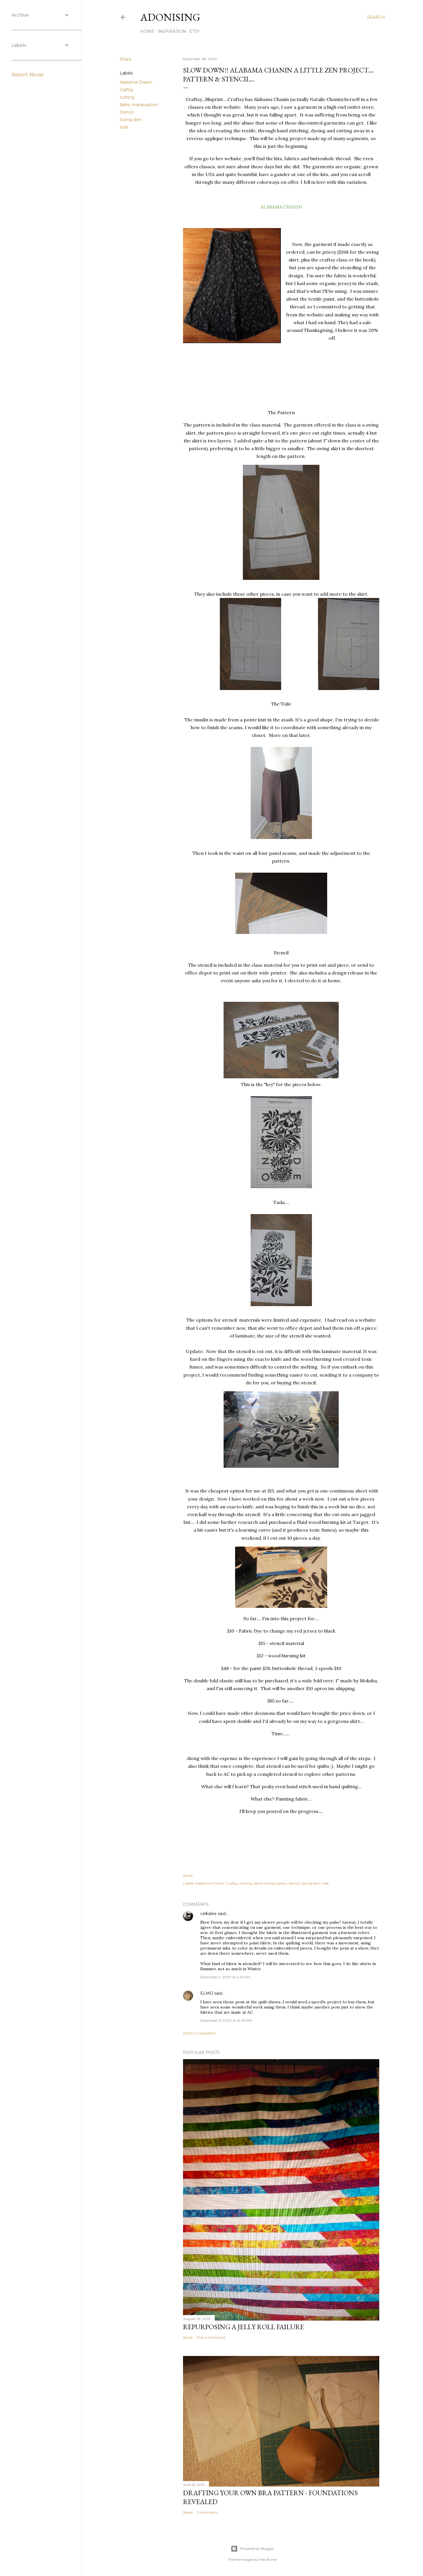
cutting (127, 97)
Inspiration (172, 31)
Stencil (126, 112)
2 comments (207, 2512)
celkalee (208, 1914)
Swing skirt (131, 120)
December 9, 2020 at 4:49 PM (225, 1977)
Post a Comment (200, 2033)
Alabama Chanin (136, 82)
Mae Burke (268, 2559)
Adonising (170, 17)
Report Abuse (28, 75)
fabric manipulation (139, 105)
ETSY (195, 31)
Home (147, 31)
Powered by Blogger (257, 2549)
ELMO (207, 1993)
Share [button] (125, 59)
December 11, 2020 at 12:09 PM (226, 2020)
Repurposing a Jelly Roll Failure (243, 2327)
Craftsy (127, 90)
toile (124, 127)
